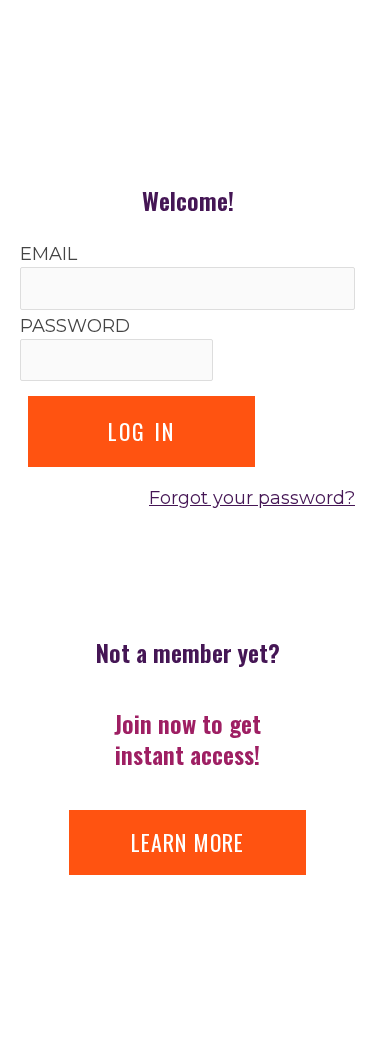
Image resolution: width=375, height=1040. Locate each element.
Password (75, 326)
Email (48, 254)
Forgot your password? (252, 498)
